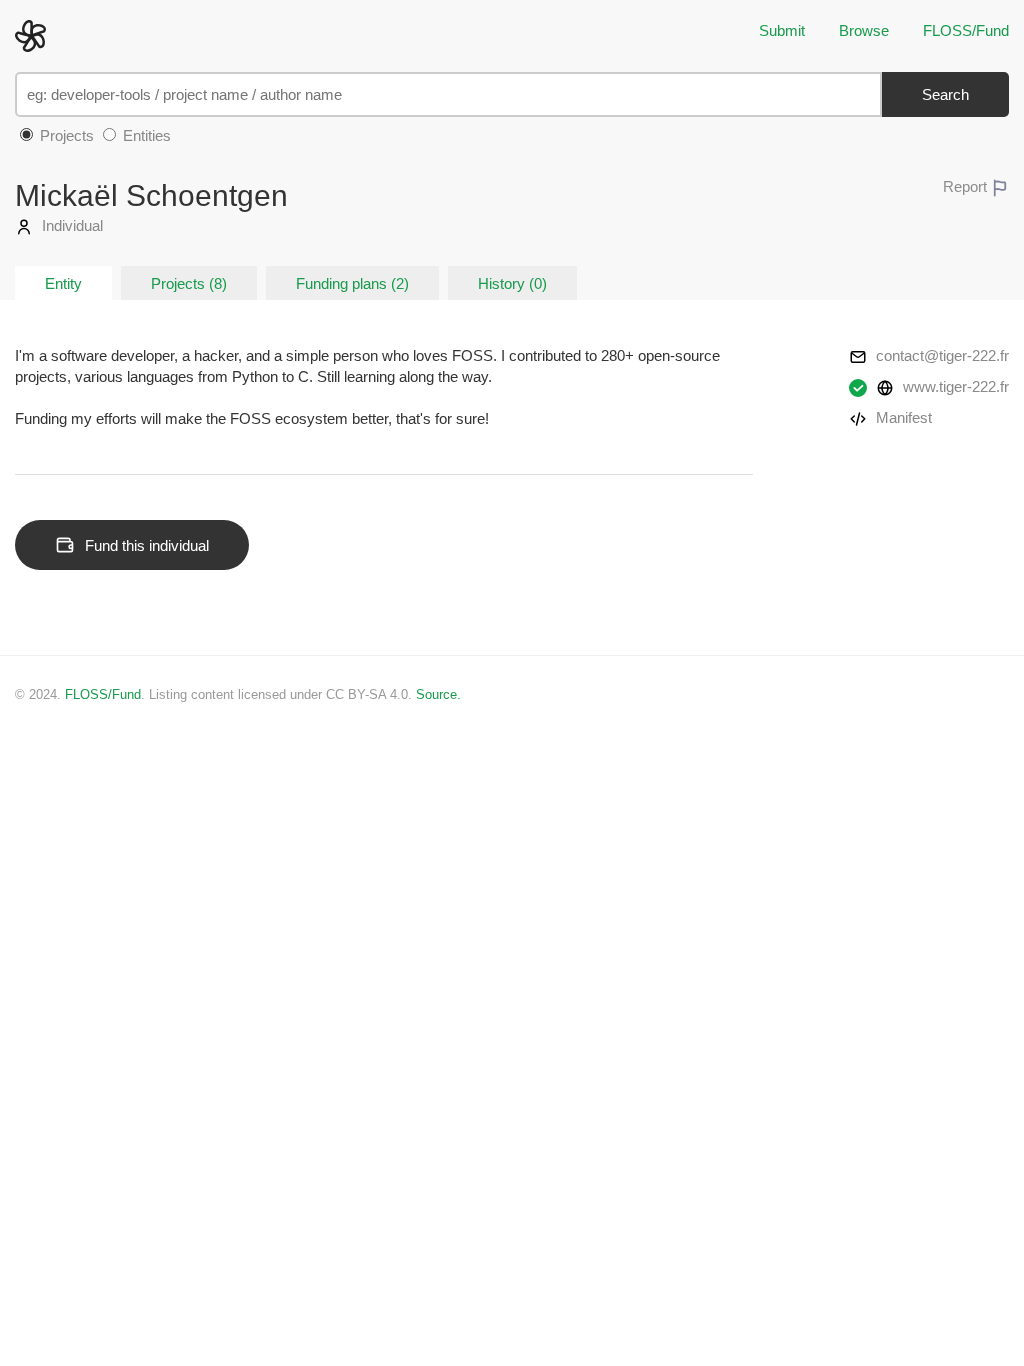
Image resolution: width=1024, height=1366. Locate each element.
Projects (65, 135)
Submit (782, 30)
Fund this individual (147, 545)
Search (945, 94)
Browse (864, 30)
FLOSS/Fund (966, 30)
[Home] (35, 34)
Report (967, 186)
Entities (145, 135)
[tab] (63, 283)
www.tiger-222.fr (954, 386)
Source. (438, 694)
